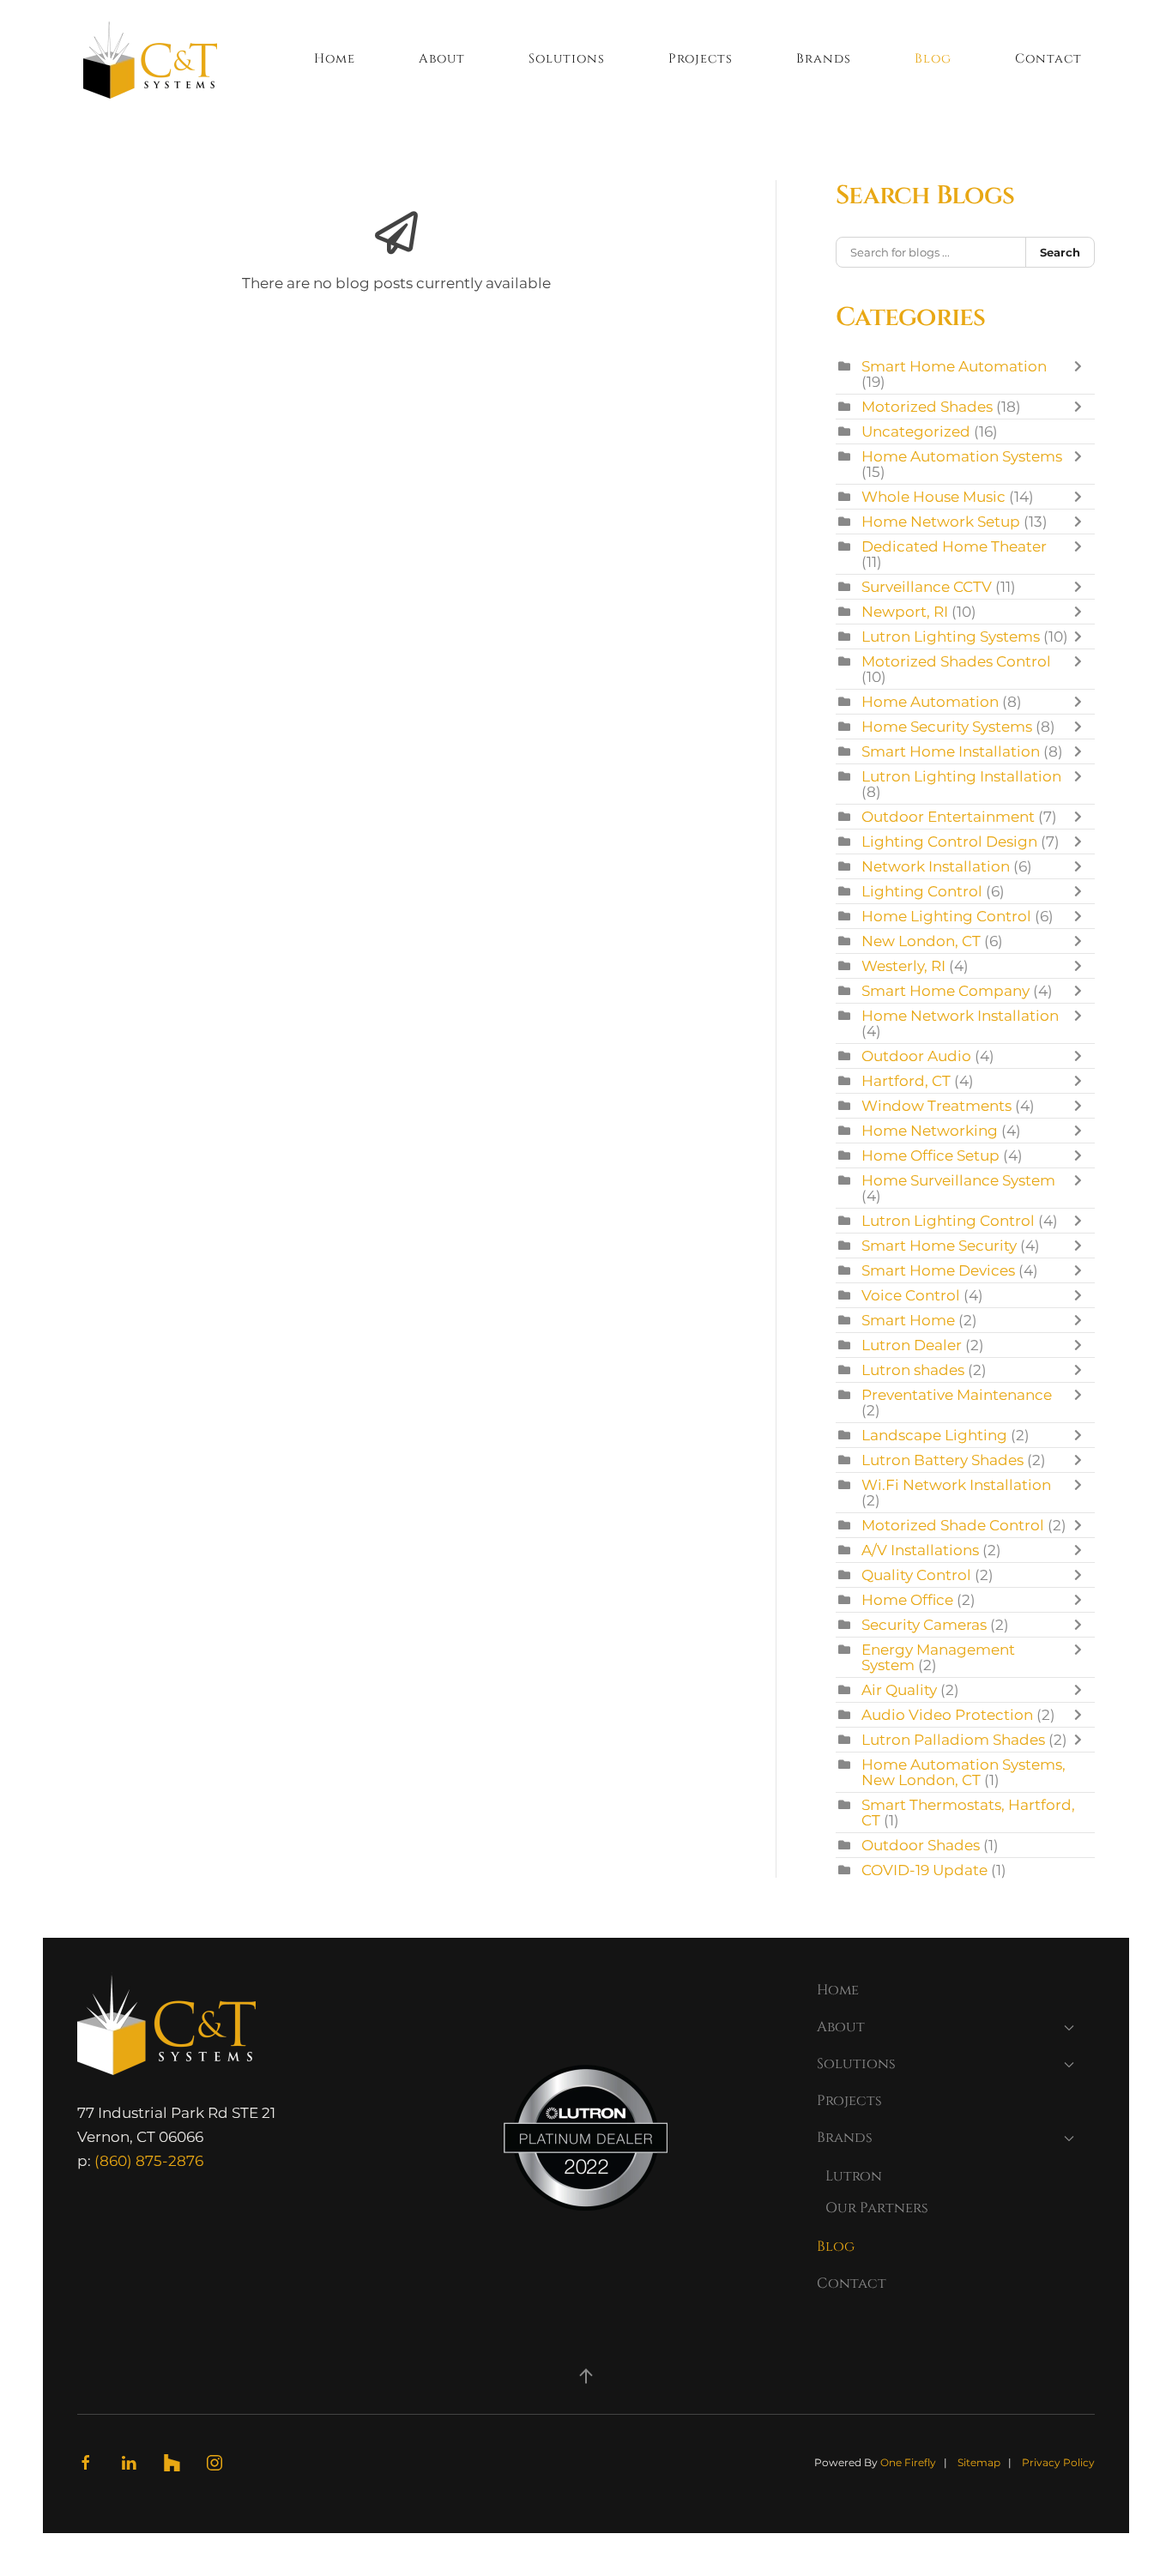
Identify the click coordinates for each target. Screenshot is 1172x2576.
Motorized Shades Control (956, 661)
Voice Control (911, 1295)
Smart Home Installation (951, 751)
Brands (845, 2138)
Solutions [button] (567, 59)
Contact (1048, 59)
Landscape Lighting (934, 1435)
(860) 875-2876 (149, 2161)
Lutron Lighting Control (948, 1221)
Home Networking (930, 1131)
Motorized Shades (927, 407)
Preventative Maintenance (957, 1395)
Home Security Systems (947, 727)
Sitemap (979, 2462)
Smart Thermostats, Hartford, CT (968, 1813)
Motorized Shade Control (953, 1525)
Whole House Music (933, 497)
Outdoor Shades (921, 1845)
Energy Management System (938, 1657)
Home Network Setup (941, 522)
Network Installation (936, 866)
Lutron (854, 2176)
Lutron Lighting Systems (951, 636)
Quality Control (916, 1575)
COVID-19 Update (924, 1870)
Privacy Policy (1058, 2462)
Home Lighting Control (946, 916)
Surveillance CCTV (927, 587)
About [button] (442, 59)
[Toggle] (1082, 374)
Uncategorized (916, 431)
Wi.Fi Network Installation (956, 1485)
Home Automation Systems (962, 456)
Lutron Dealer (912, 1345)
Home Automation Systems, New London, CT (964, 1772)
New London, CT (921, 941)
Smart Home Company (945, 991)
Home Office (907, 1600)
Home (335, 59)
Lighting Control (922, 891)
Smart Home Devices (938, 1270)
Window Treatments (936, 1106)
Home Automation (930, 702)
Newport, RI (905, 612)
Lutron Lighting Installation (961, 776)
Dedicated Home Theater (954, 546)
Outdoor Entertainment (950, 817)
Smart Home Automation (954, 366)
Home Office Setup (930, 1155)
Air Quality (899, 1690)
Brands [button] (824, 59)
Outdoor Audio (916, 1056)
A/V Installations (920, 1550)
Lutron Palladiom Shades (953, 1740)
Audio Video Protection (947, 1715)
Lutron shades (913, 1370)
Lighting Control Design (949, 842)
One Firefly (908, 2462)
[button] (586, 2376)
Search (1060, 252)
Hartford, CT (906, 1081)
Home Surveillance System (958, 1180)
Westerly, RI (903, 966)
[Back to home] (150, 60)
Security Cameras (924, 1625)
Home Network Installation (960, 1016)
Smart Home (908, 1320)
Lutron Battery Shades (942, 1460)
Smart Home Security (939, 1246)
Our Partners (877, 2208)
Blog (933, 59)
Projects (701, 59)
